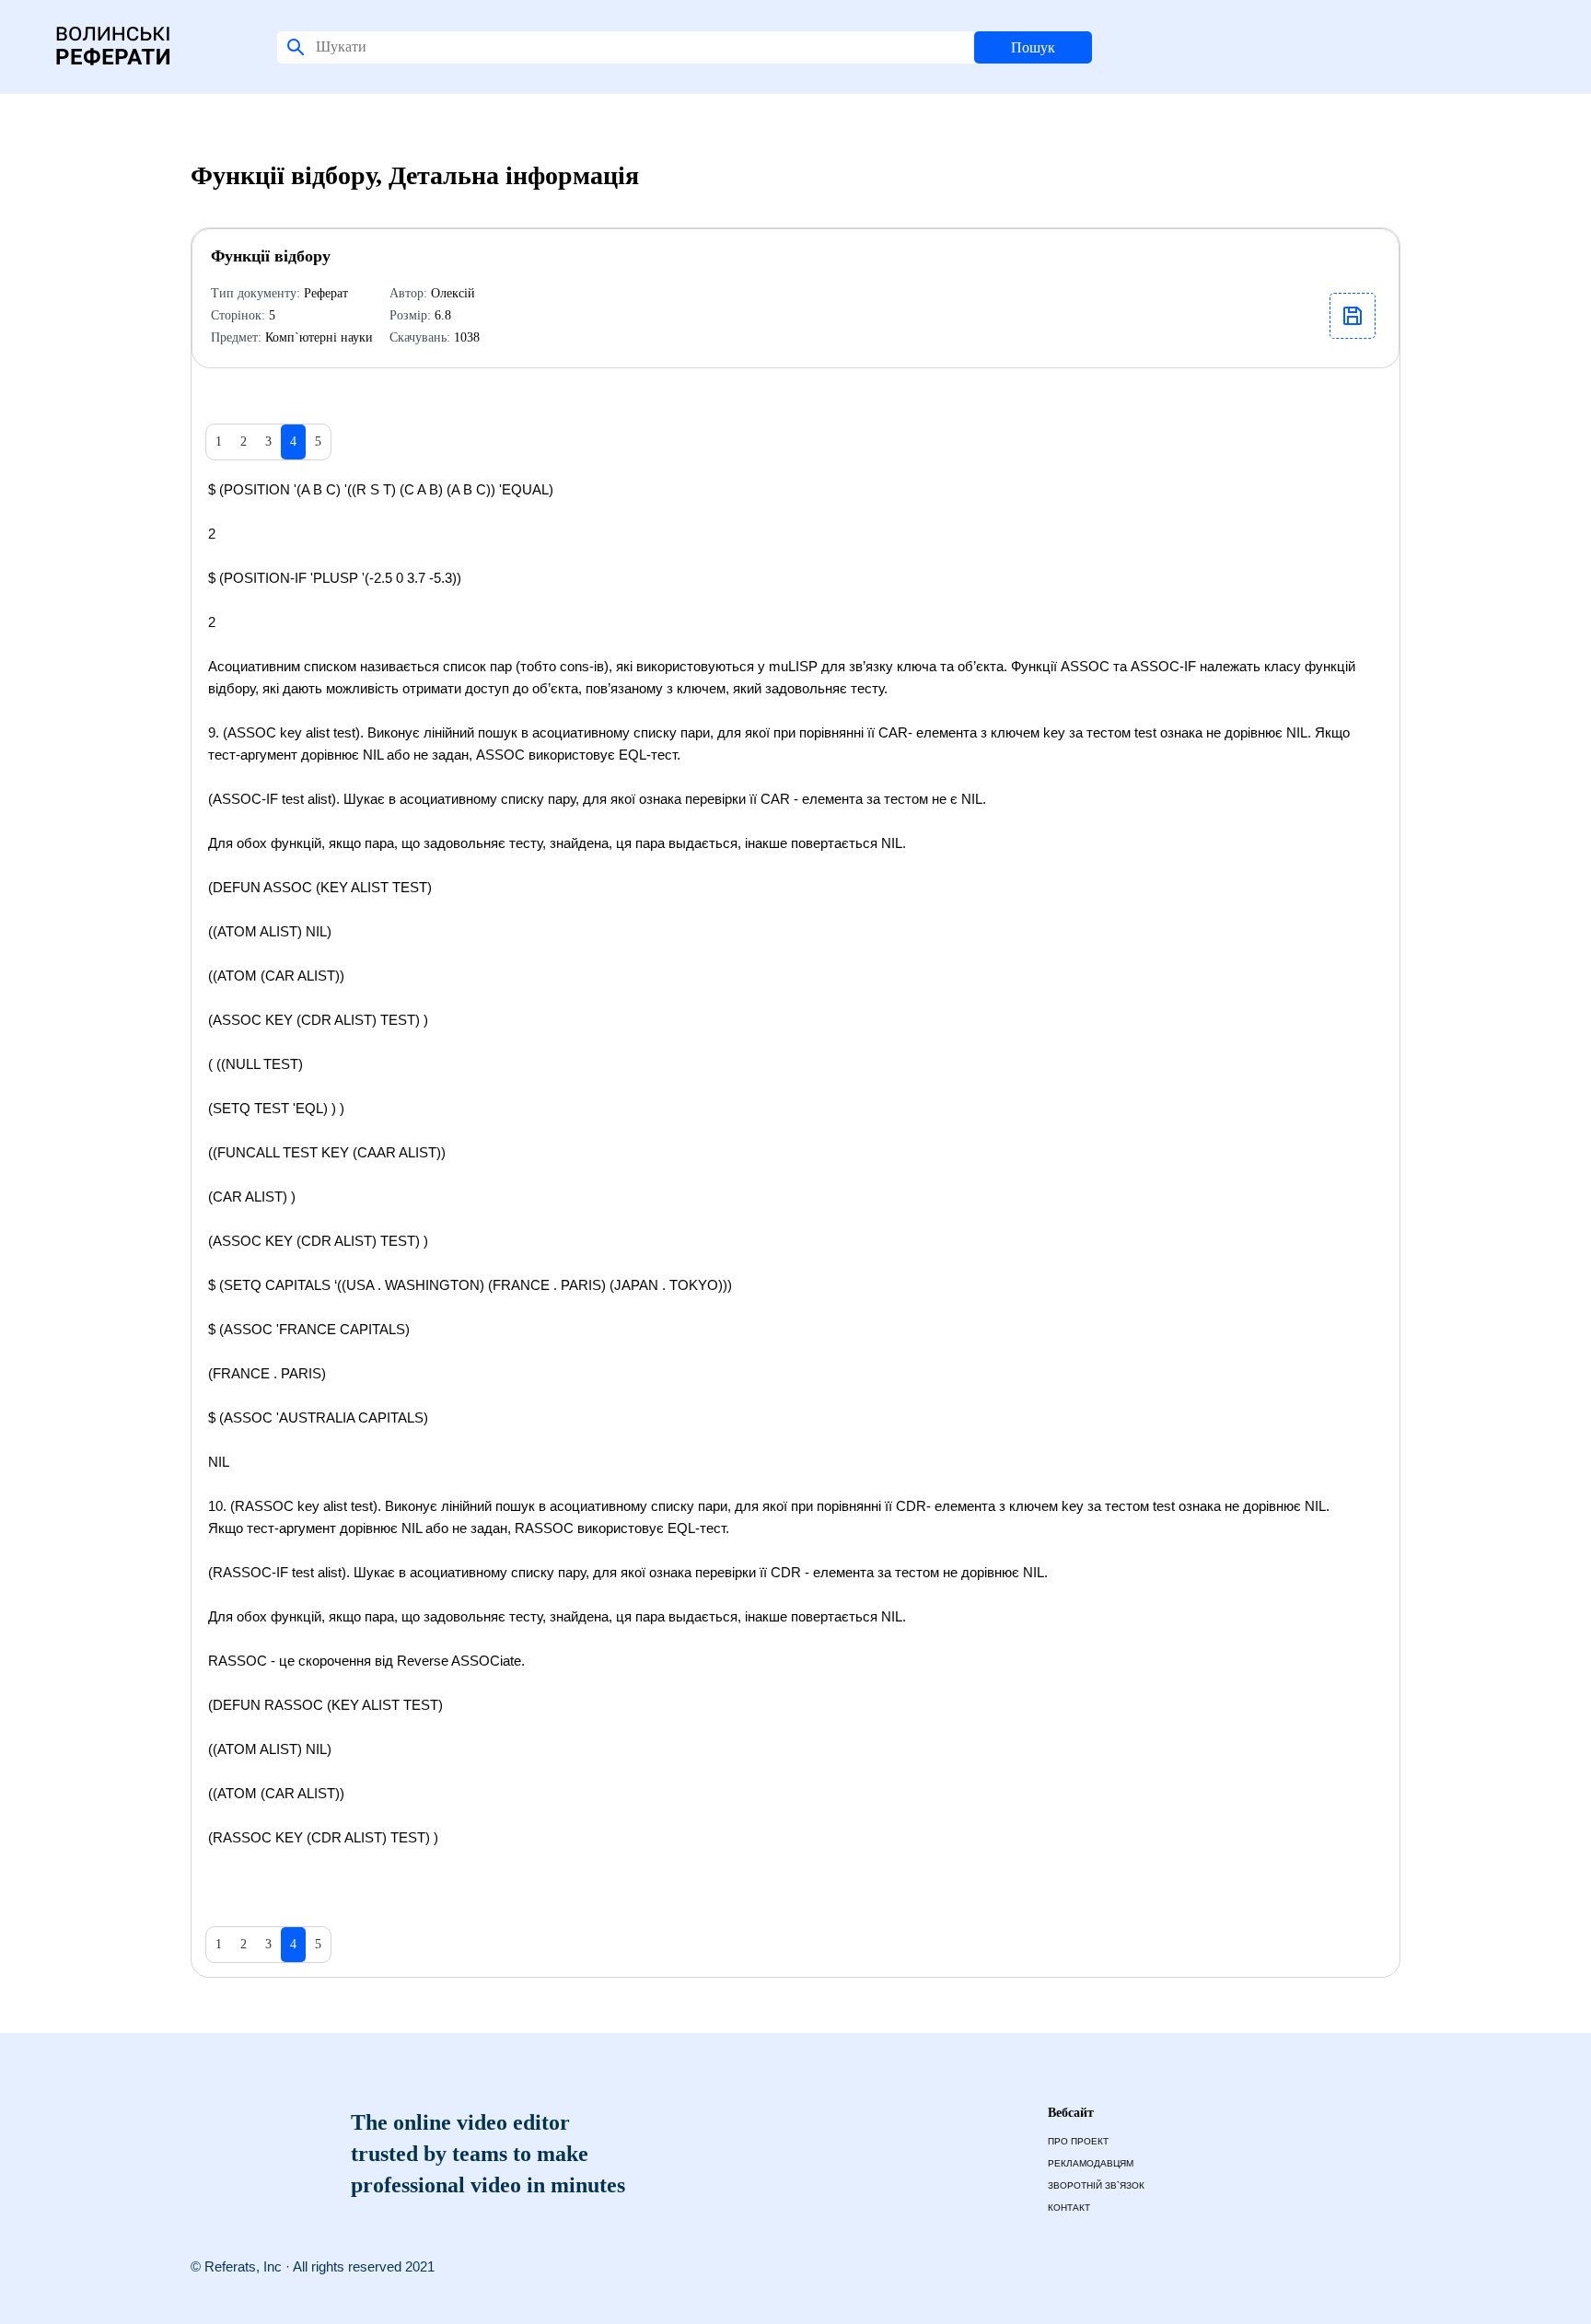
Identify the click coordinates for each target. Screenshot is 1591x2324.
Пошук (1033, 47)
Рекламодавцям (1091, 2163)
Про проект (1078, 2141)
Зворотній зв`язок (1096, 2185)
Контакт (1069, 2208)
